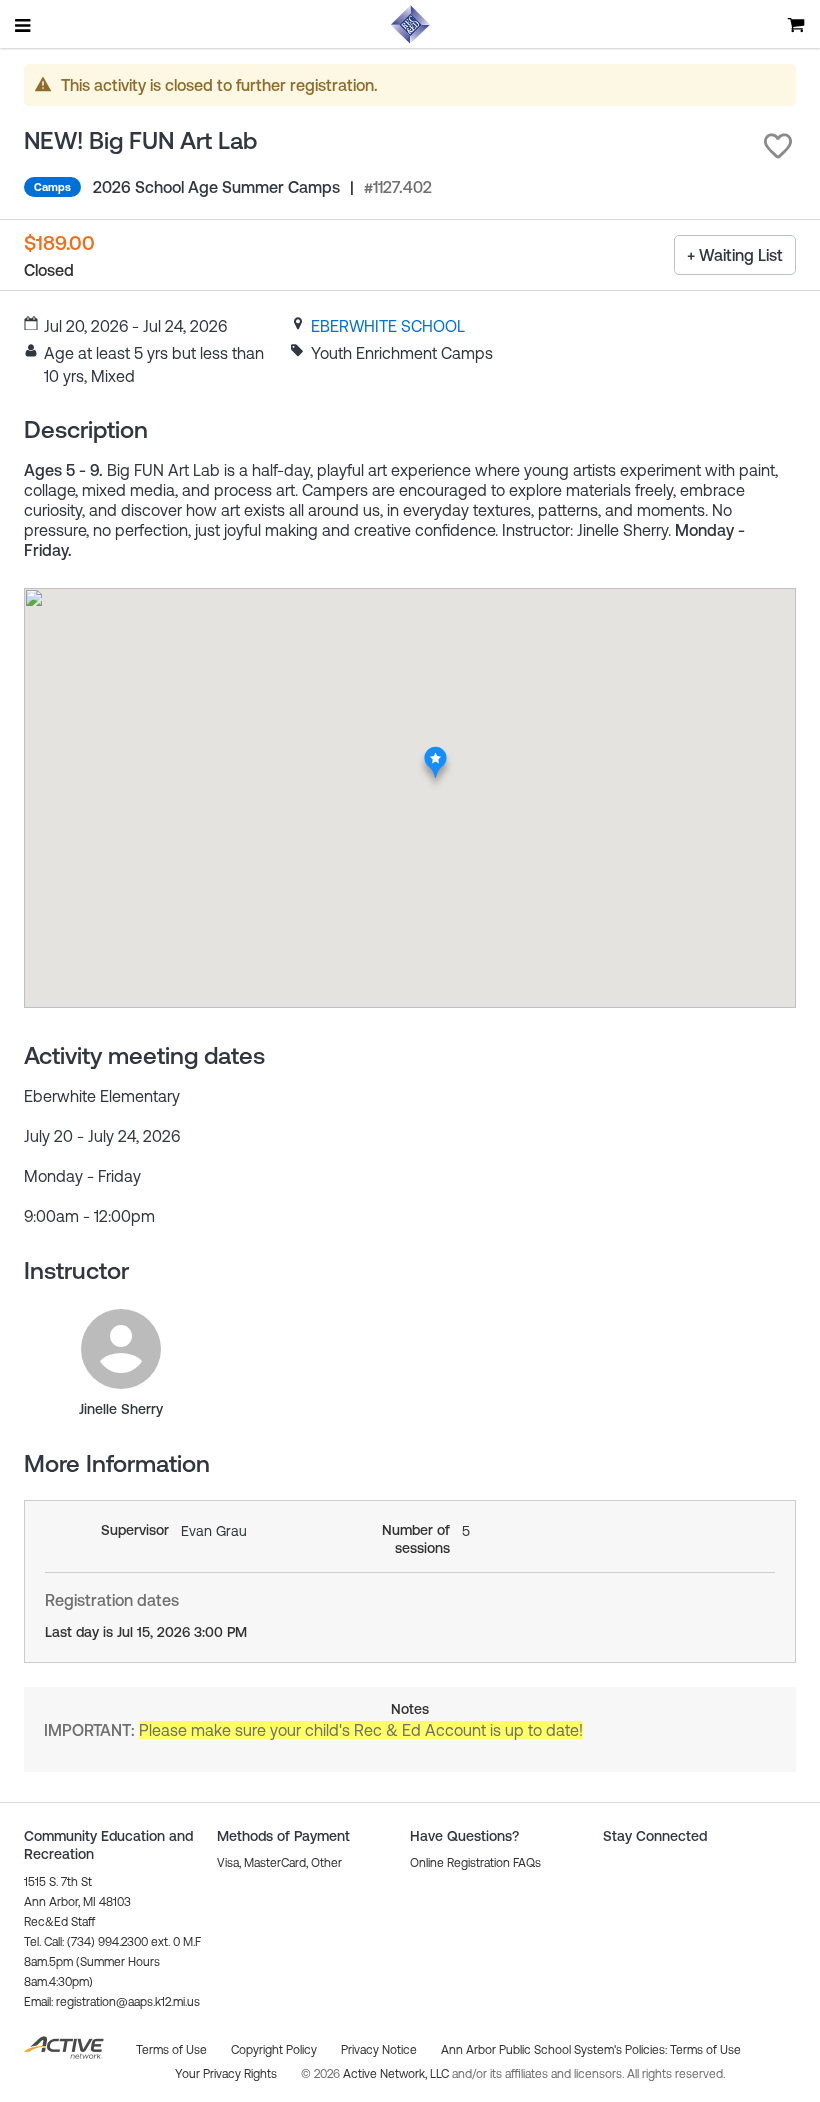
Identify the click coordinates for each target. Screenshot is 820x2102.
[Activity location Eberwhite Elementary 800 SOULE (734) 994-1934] (435, 752)
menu (24, 25)
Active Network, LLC (397, 2074)
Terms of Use (705, 2050)
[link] (388, 326)
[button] (778, 146)
